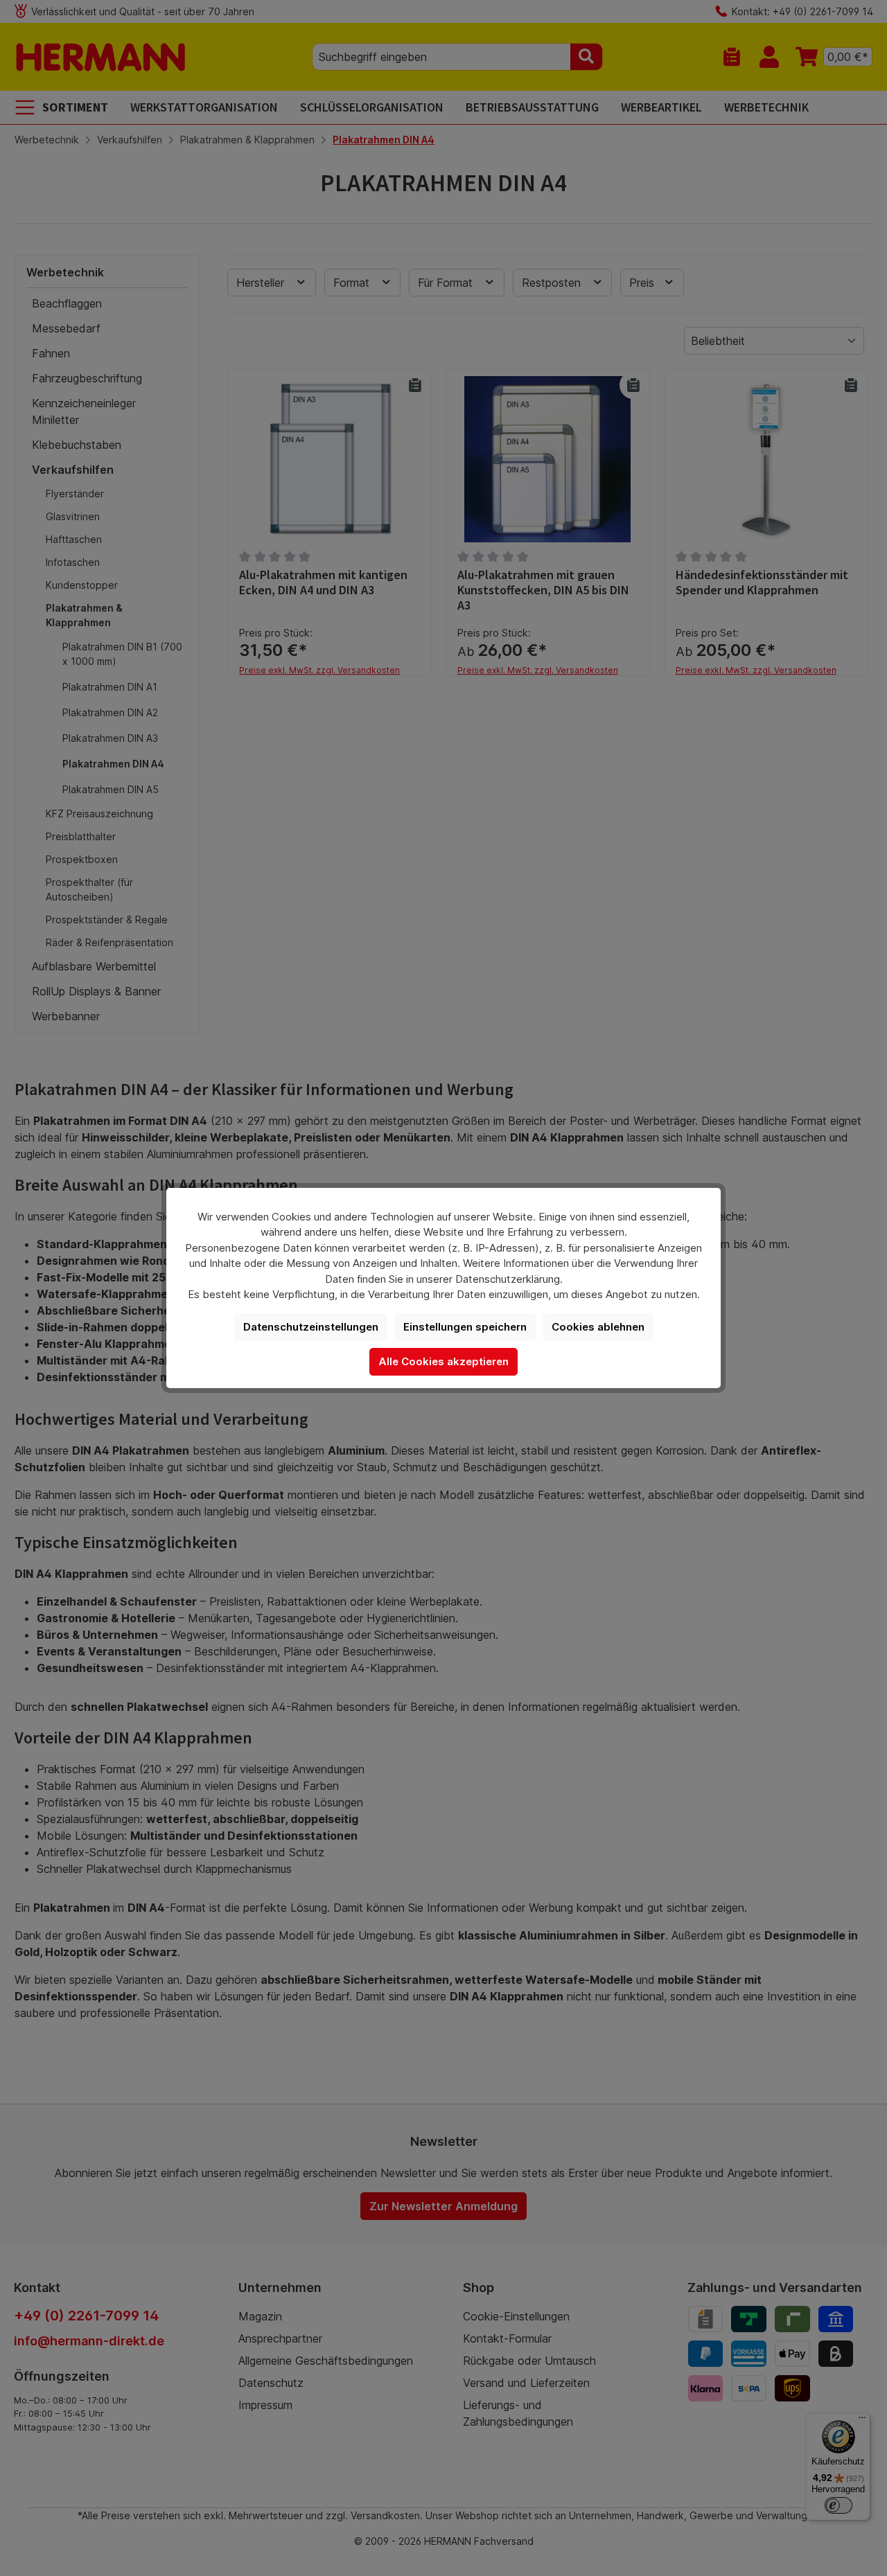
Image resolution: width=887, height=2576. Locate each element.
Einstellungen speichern (465, 1327)
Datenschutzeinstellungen (311, 1327)
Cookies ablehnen (598, 1327)
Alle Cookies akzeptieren (443, 1361)
